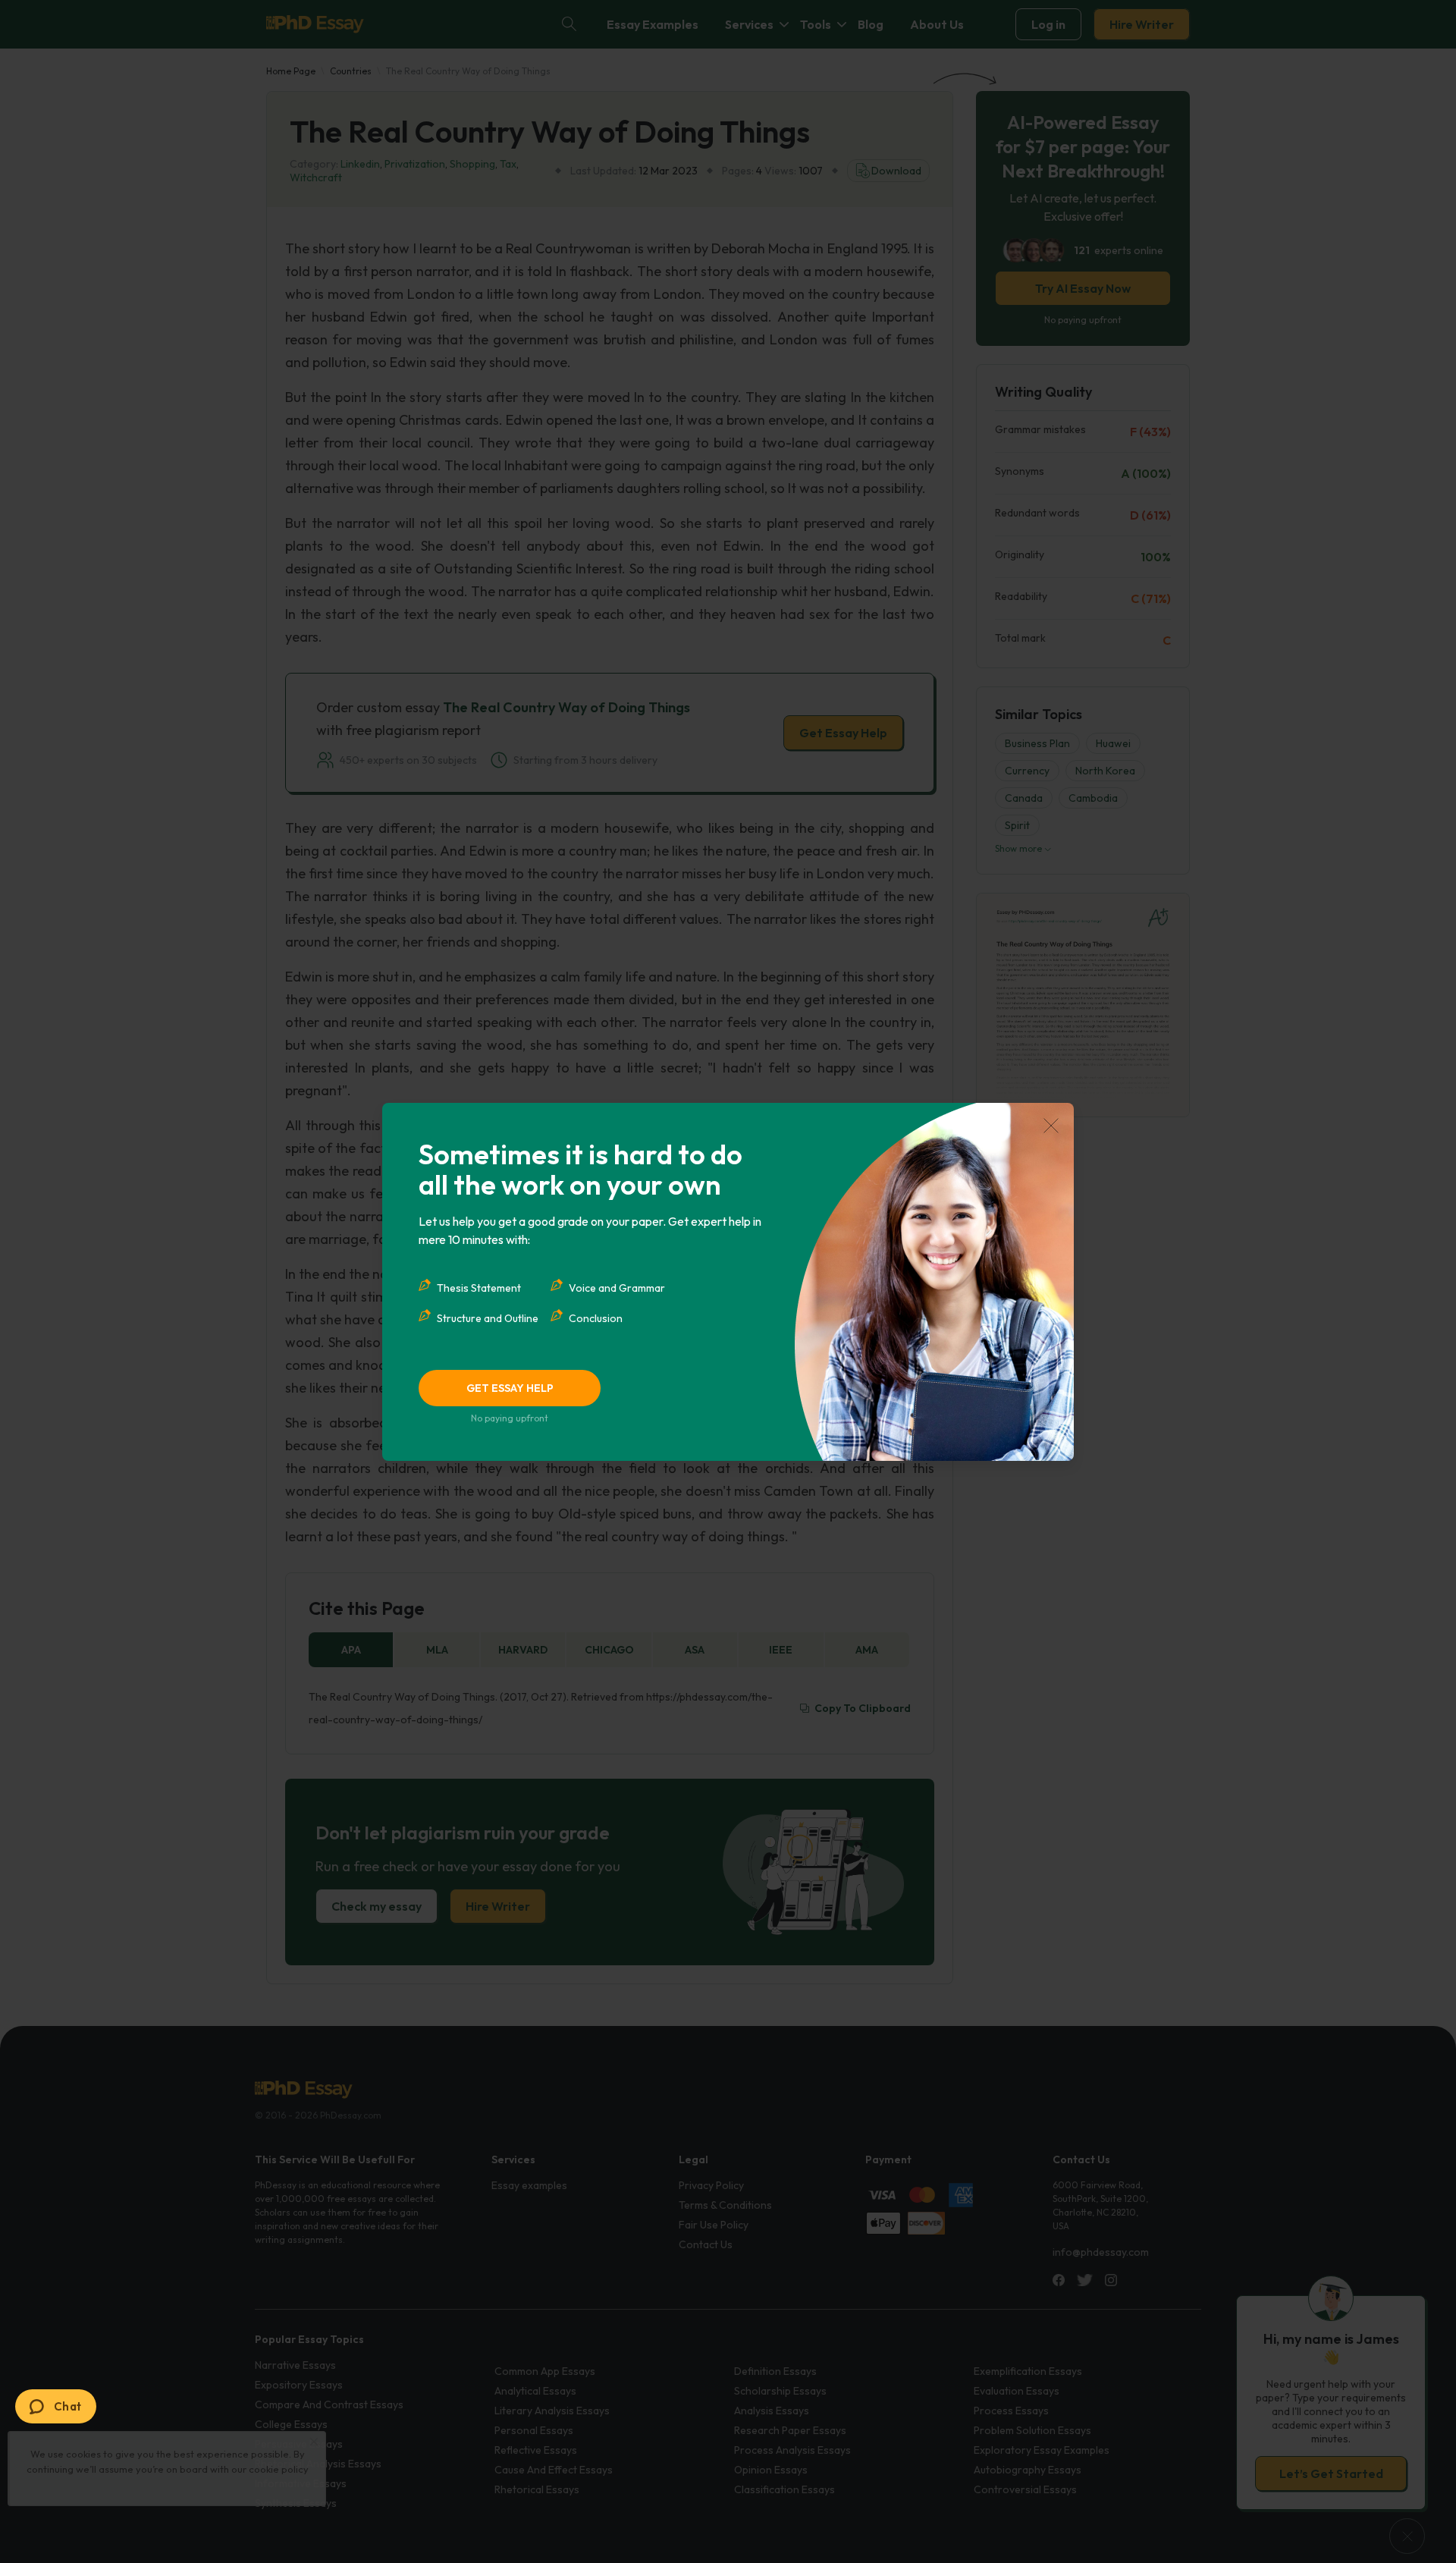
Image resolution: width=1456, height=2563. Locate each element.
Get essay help (510, 1388)
